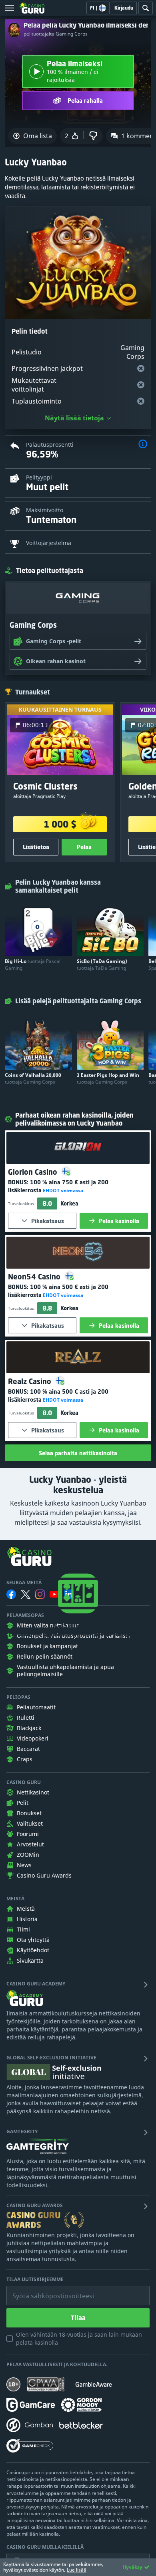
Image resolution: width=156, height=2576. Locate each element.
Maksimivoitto (45, 510)
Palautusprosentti (50, 445)
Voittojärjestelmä (49, 543)
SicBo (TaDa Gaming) (102, 965)
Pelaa (84, 847)
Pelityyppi (39, 477)
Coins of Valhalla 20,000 (33, 1078)
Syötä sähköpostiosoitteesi (45, 2290)
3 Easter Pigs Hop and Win (108, 1078)
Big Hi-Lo (33, 965)
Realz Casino (31, 1381)
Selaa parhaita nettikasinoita (78, 1453)
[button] (143, 445)
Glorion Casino (34, 1172)
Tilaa (78, 2318)
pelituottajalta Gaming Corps (56, 34)
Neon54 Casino (35, 1277)
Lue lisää (77, 2570)
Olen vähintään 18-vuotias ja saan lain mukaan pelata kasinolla (79, 2338)
